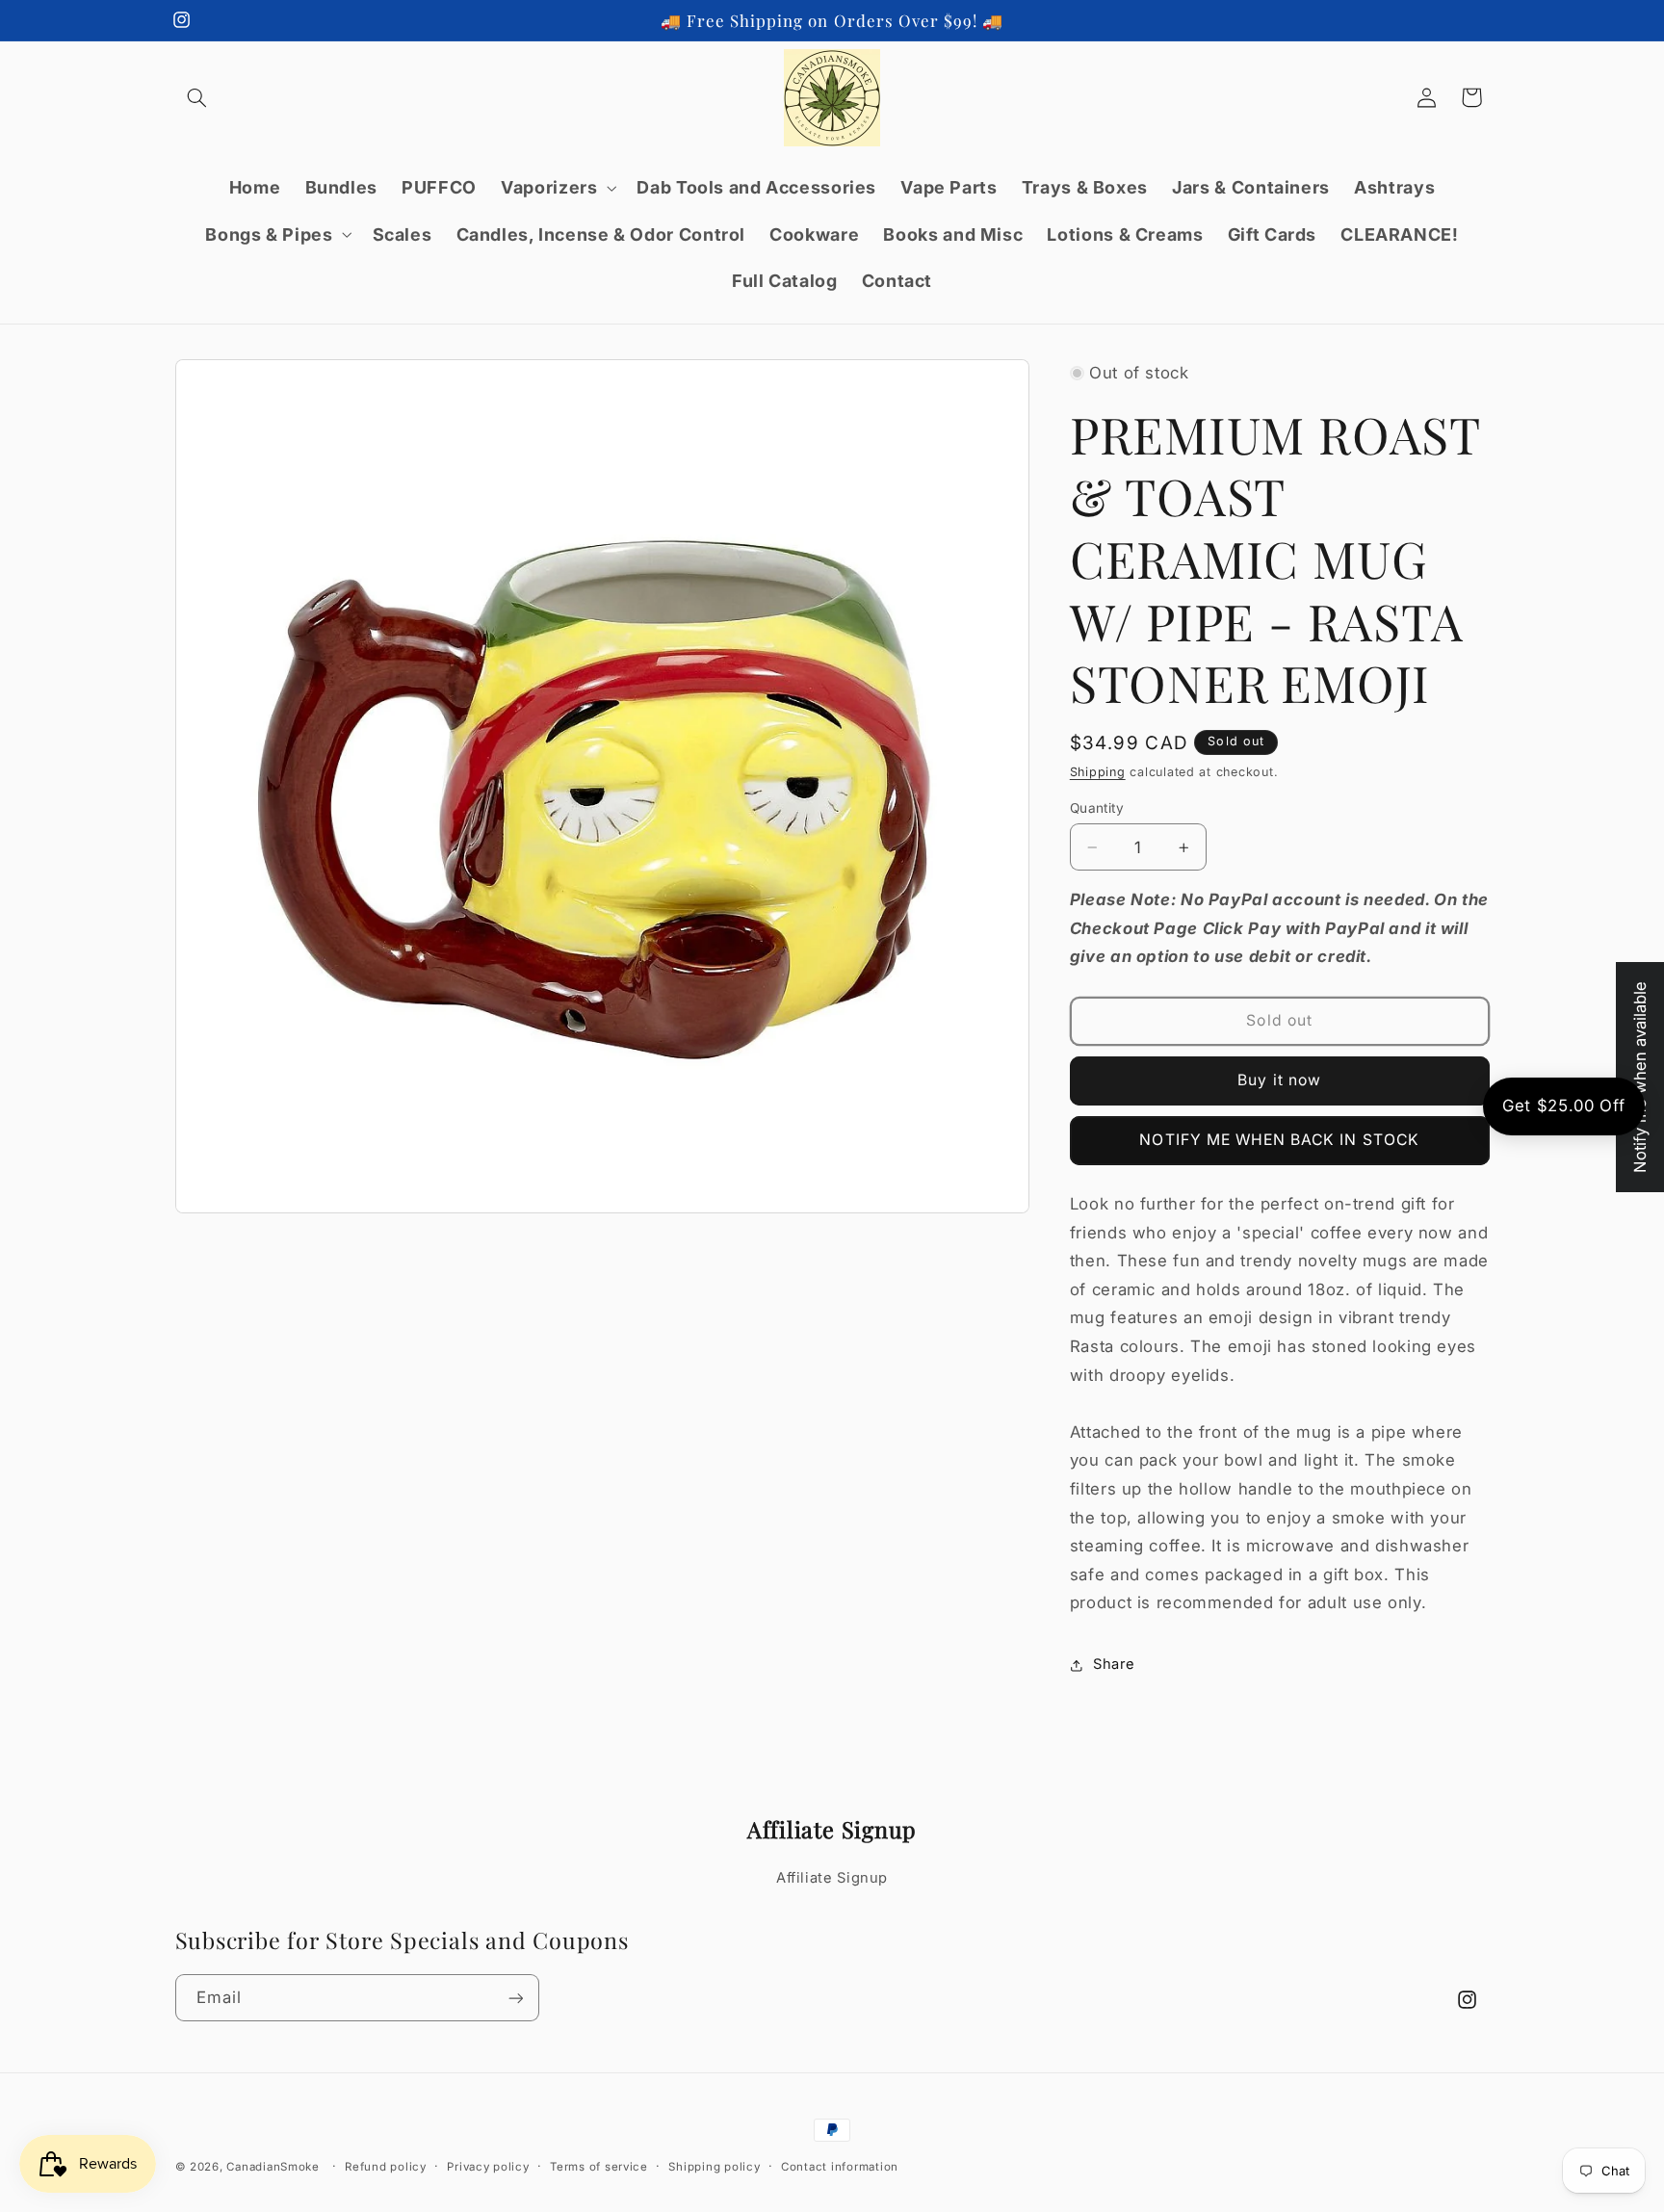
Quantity (1097, 808)
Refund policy (386, 2167)
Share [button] (1114, 1665)
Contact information (840, 2167)
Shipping (1098, 772)
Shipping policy (714, 2167)
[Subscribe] (515, 1998)
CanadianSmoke (273, 2167)
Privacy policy (488, 2167)
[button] (197, 97)
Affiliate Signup (832, 1878)
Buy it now (1279, 1080)
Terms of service (599, 2167)
